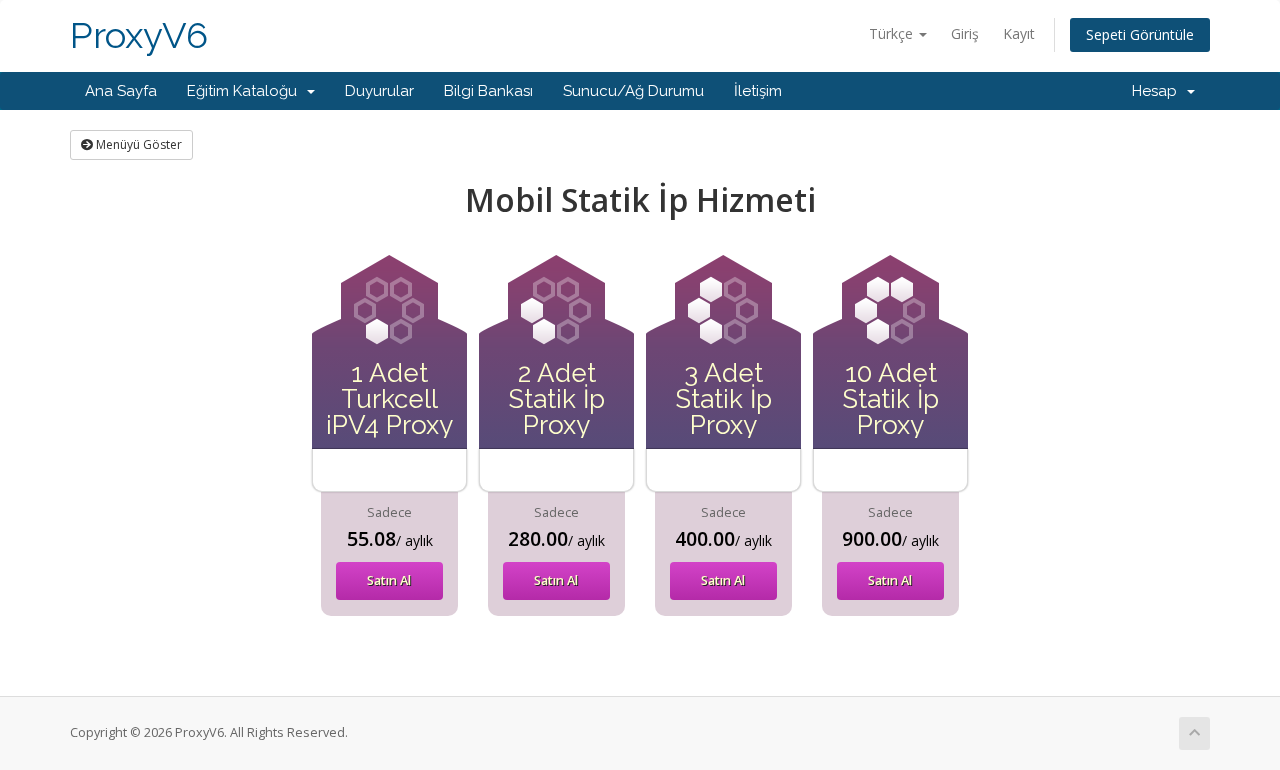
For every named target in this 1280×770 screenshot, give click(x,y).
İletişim (758, 91)
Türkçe (893, 33)
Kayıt (1019, 33)
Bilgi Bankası (488, 91)
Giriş (965, 33)
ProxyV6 (139, 35)
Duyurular (379, 91)
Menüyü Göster (137, 144)
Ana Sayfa (121, 91)
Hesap (1158, 91)
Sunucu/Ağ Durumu (633, 91)
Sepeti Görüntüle (1140, 34)
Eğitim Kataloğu (246, 91)
